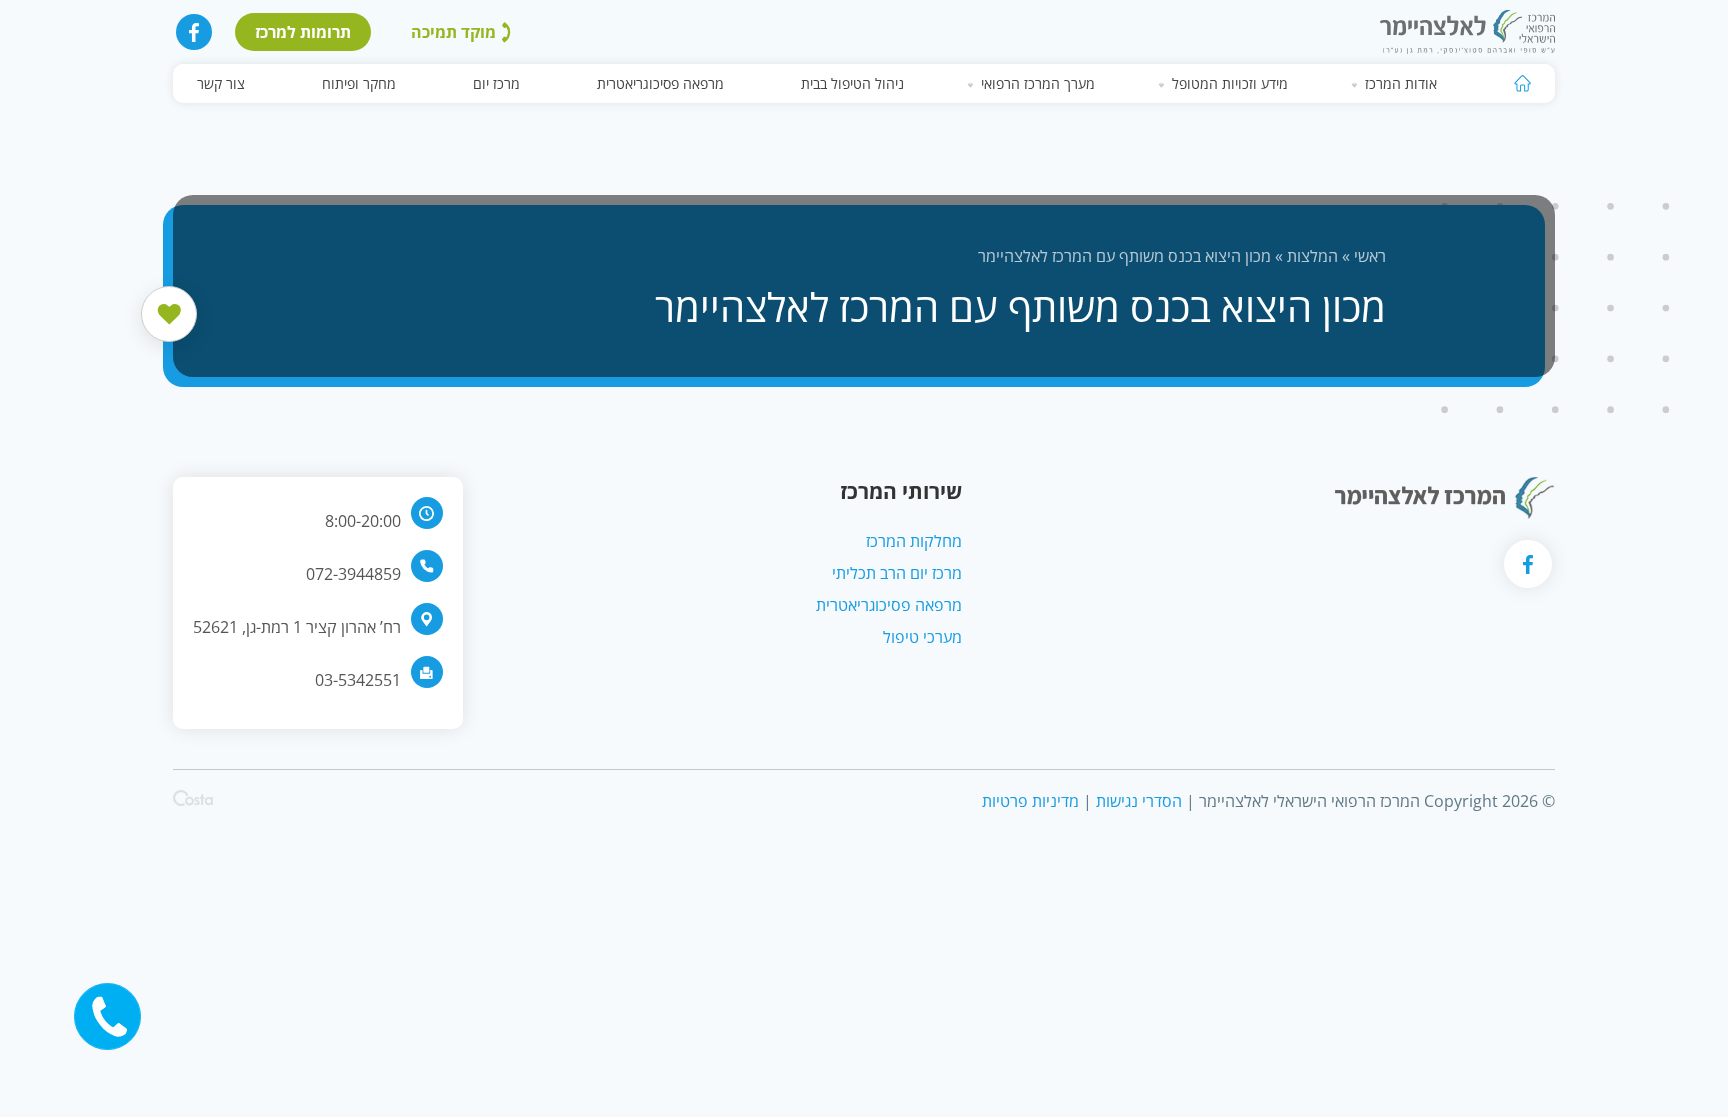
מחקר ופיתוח (359, 83)
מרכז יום (496, 83)
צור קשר (221, 83)
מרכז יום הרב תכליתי (897, 573)
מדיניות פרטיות (1030, 801)
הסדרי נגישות (1139, 801)
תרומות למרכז (303, 32)
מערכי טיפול (922, 637)
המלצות (1312, 256)
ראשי (1370, 256)
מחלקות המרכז (914, 541)
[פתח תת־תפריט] (1355, 84)
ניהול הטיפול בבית (852, 83)
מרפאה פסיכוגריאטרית (660, 83)
